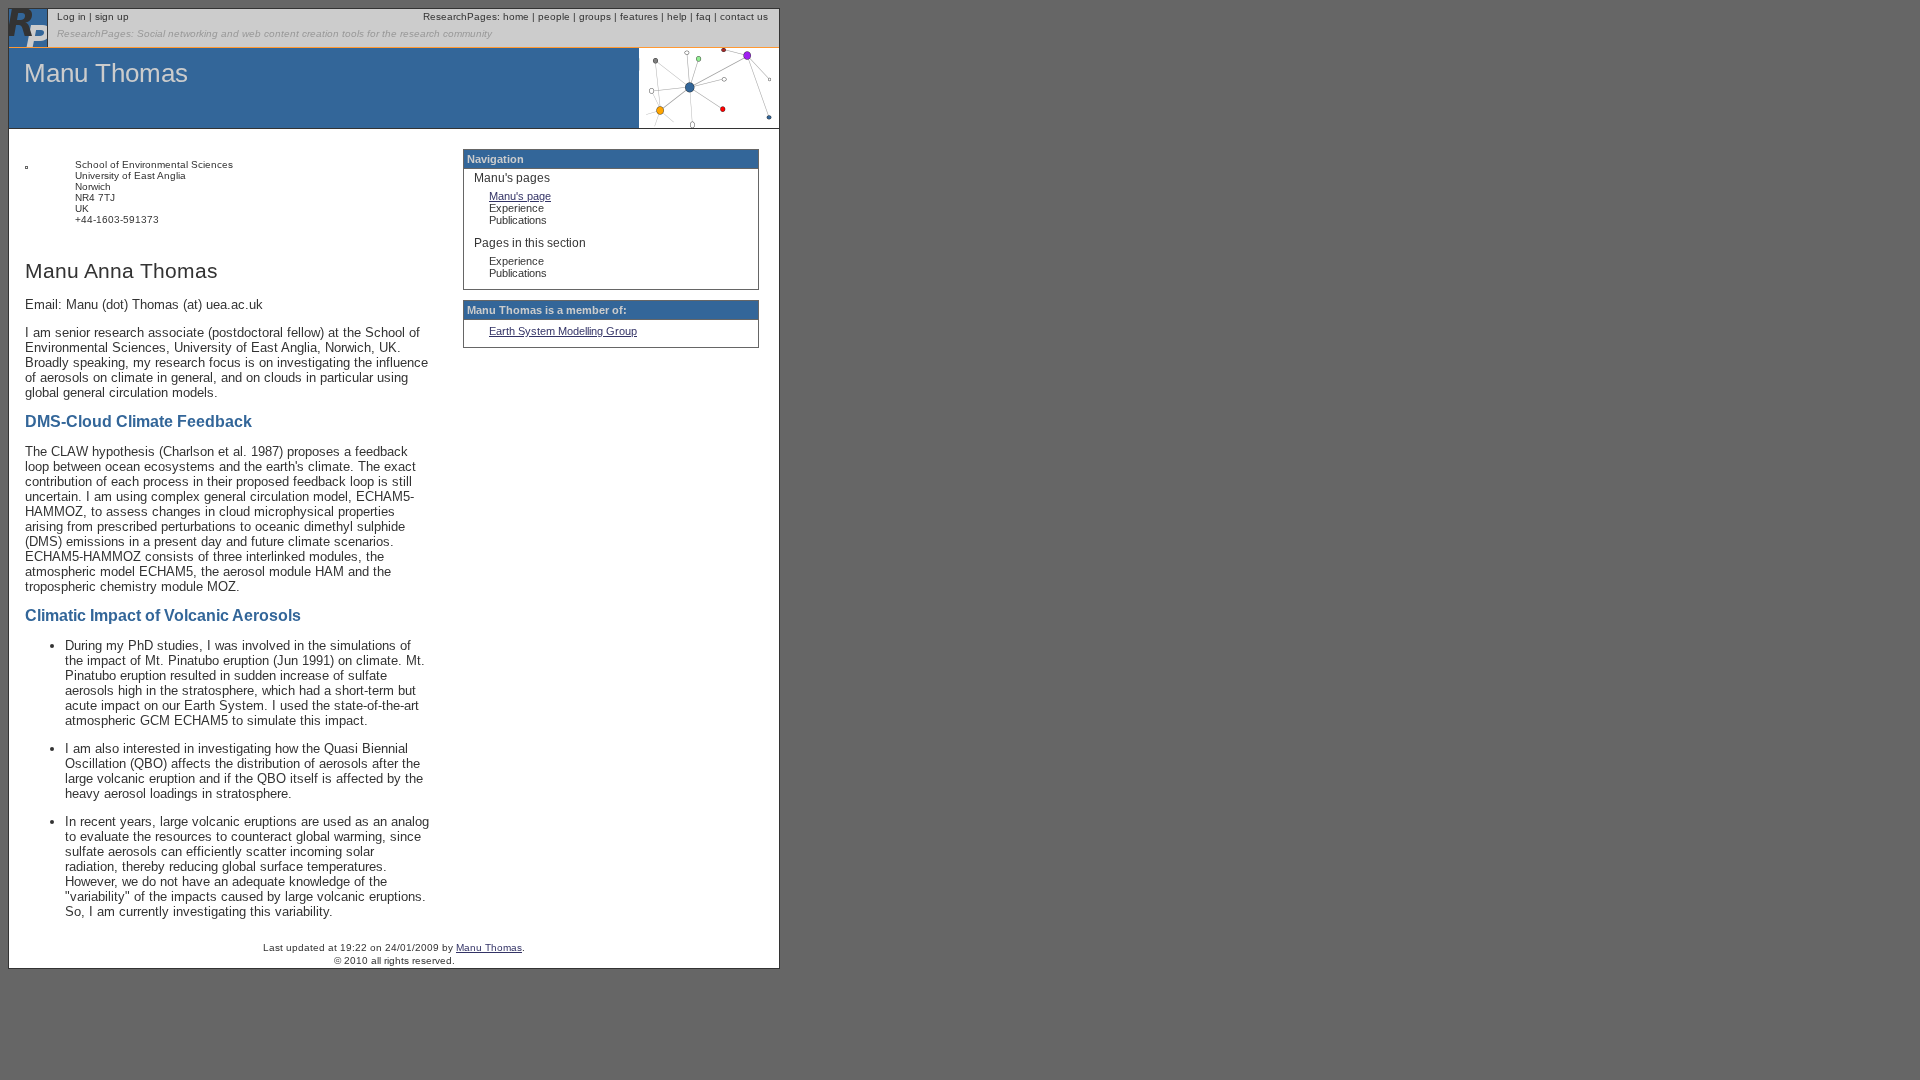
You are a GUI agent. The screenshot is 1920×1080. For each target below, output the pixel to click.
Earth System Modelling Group (563, 331)
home (516, 16)
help (677, 16)
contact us (744, 16)
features (639, 16)
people (554, 16)
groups (595, 16)
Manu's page (520, 196)
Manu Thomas (106, 73)
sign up (112, 16)
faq (703, 16)
